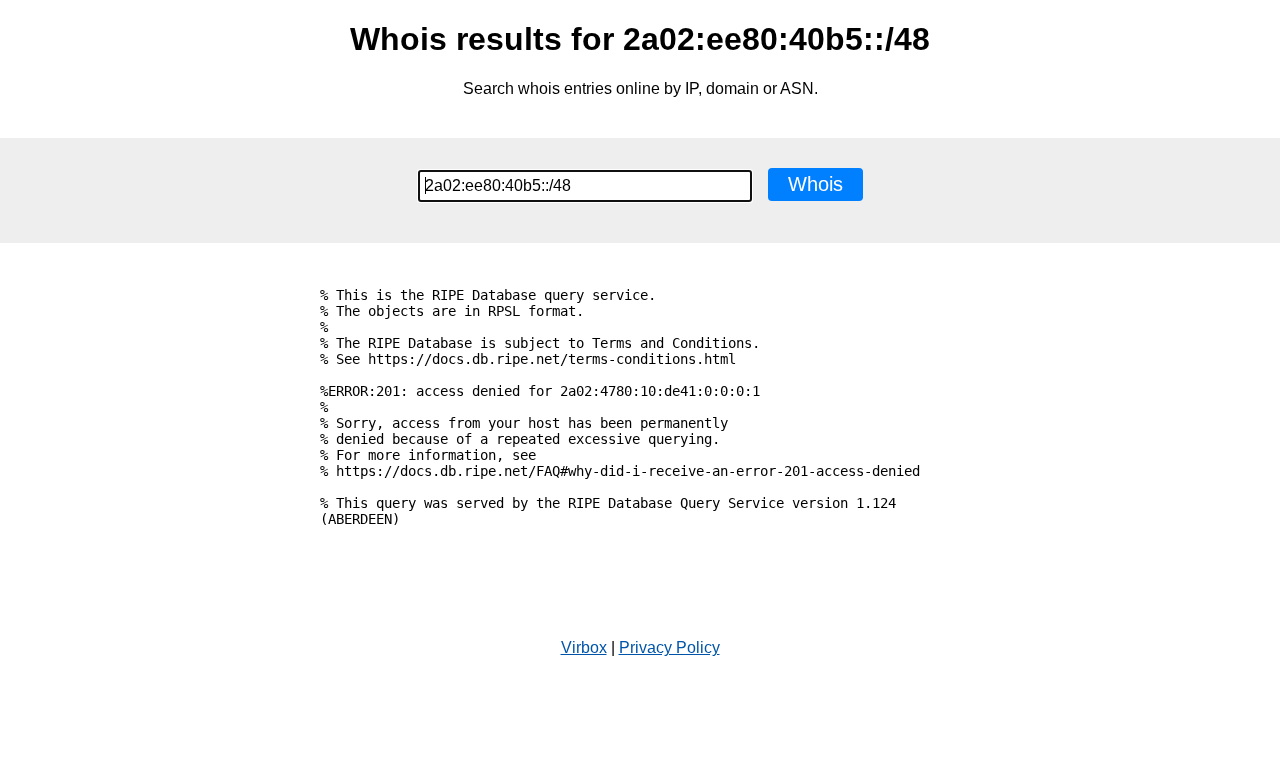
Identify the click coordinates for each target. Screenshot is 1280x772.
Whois (815, 184)
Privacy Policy (669, 647)
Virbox (584, 647)
